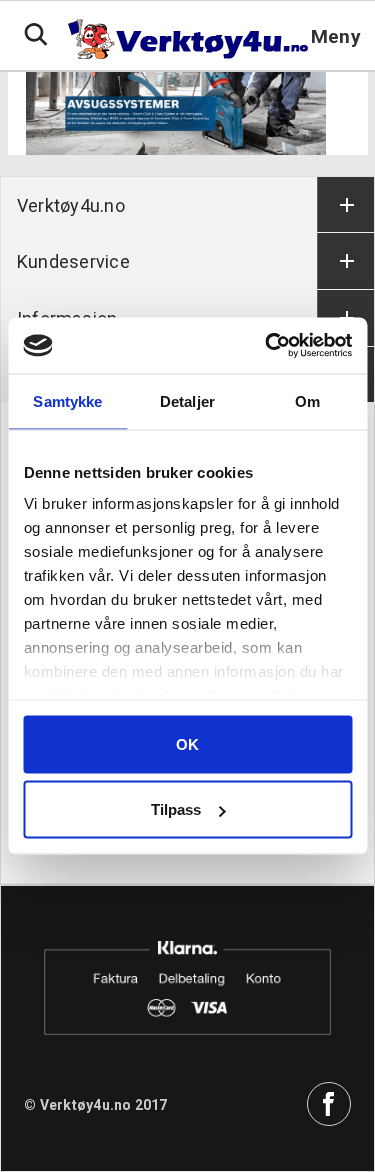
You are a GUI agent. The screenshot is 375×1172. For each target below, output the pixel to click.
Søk (36, 35)
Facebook (329, 1104)
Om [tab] (307, 400)
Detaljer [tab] (187, 400)
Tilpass (176, 809)
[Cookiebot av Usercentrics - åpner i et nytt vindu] (267, 346)
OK (187, 743)
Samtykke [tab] (67, 400)
